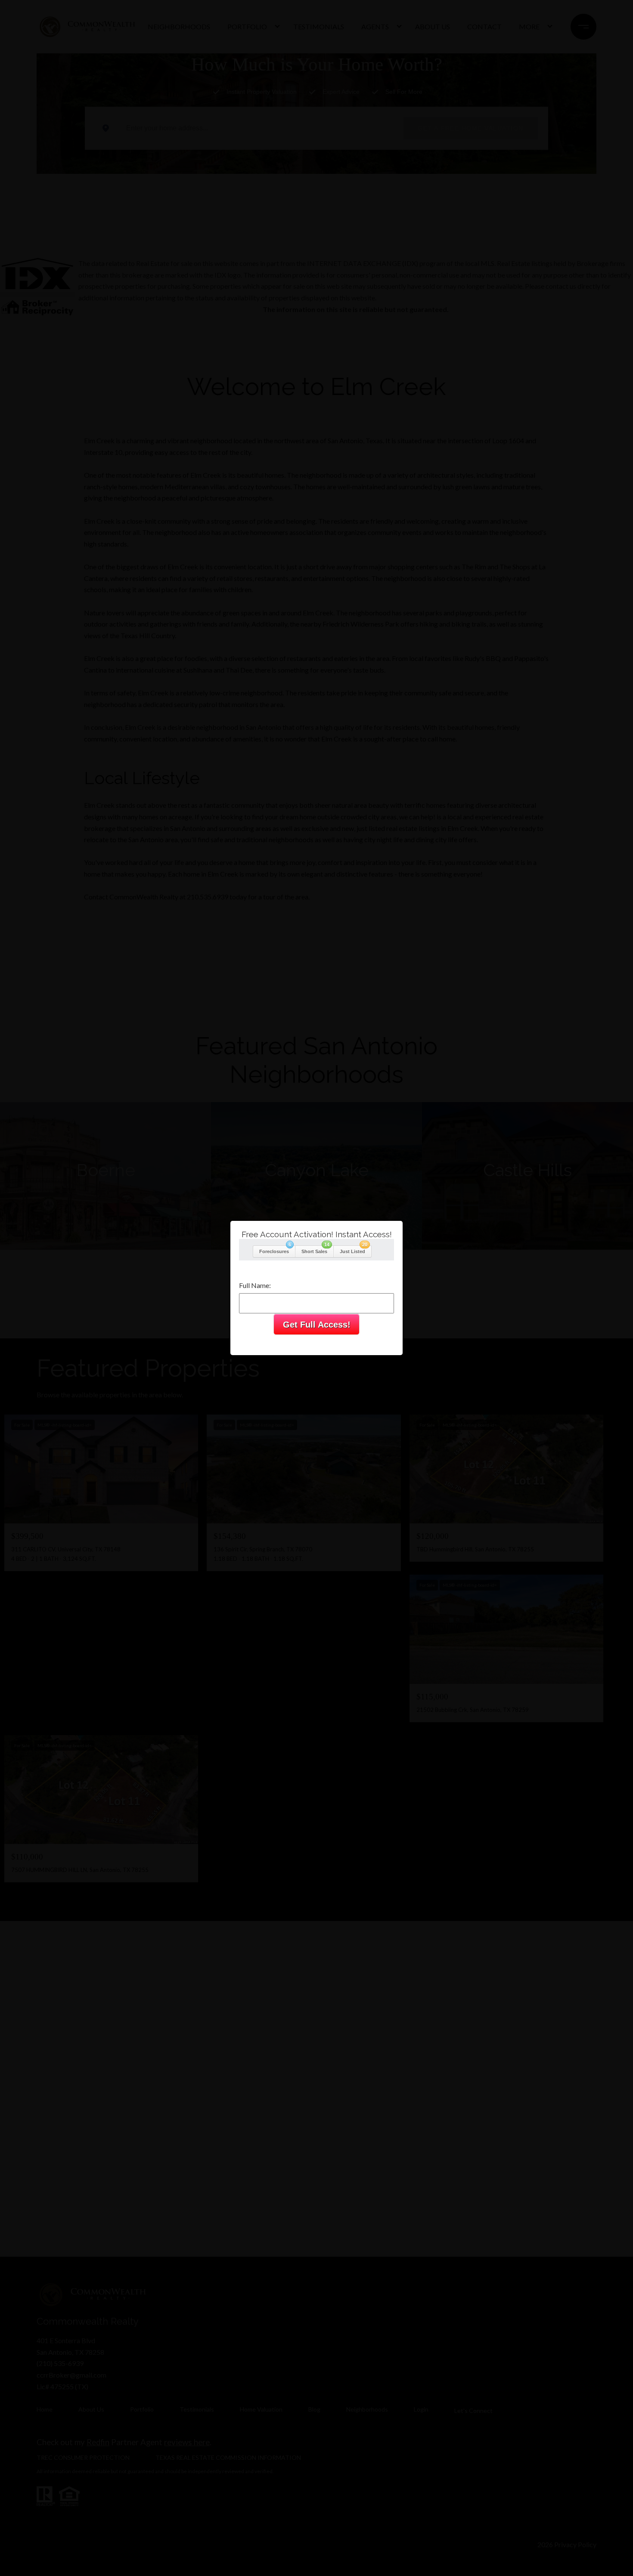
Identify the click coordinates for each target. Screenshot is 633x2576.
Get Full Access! (317, 1325)
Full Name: (255, 1285)
